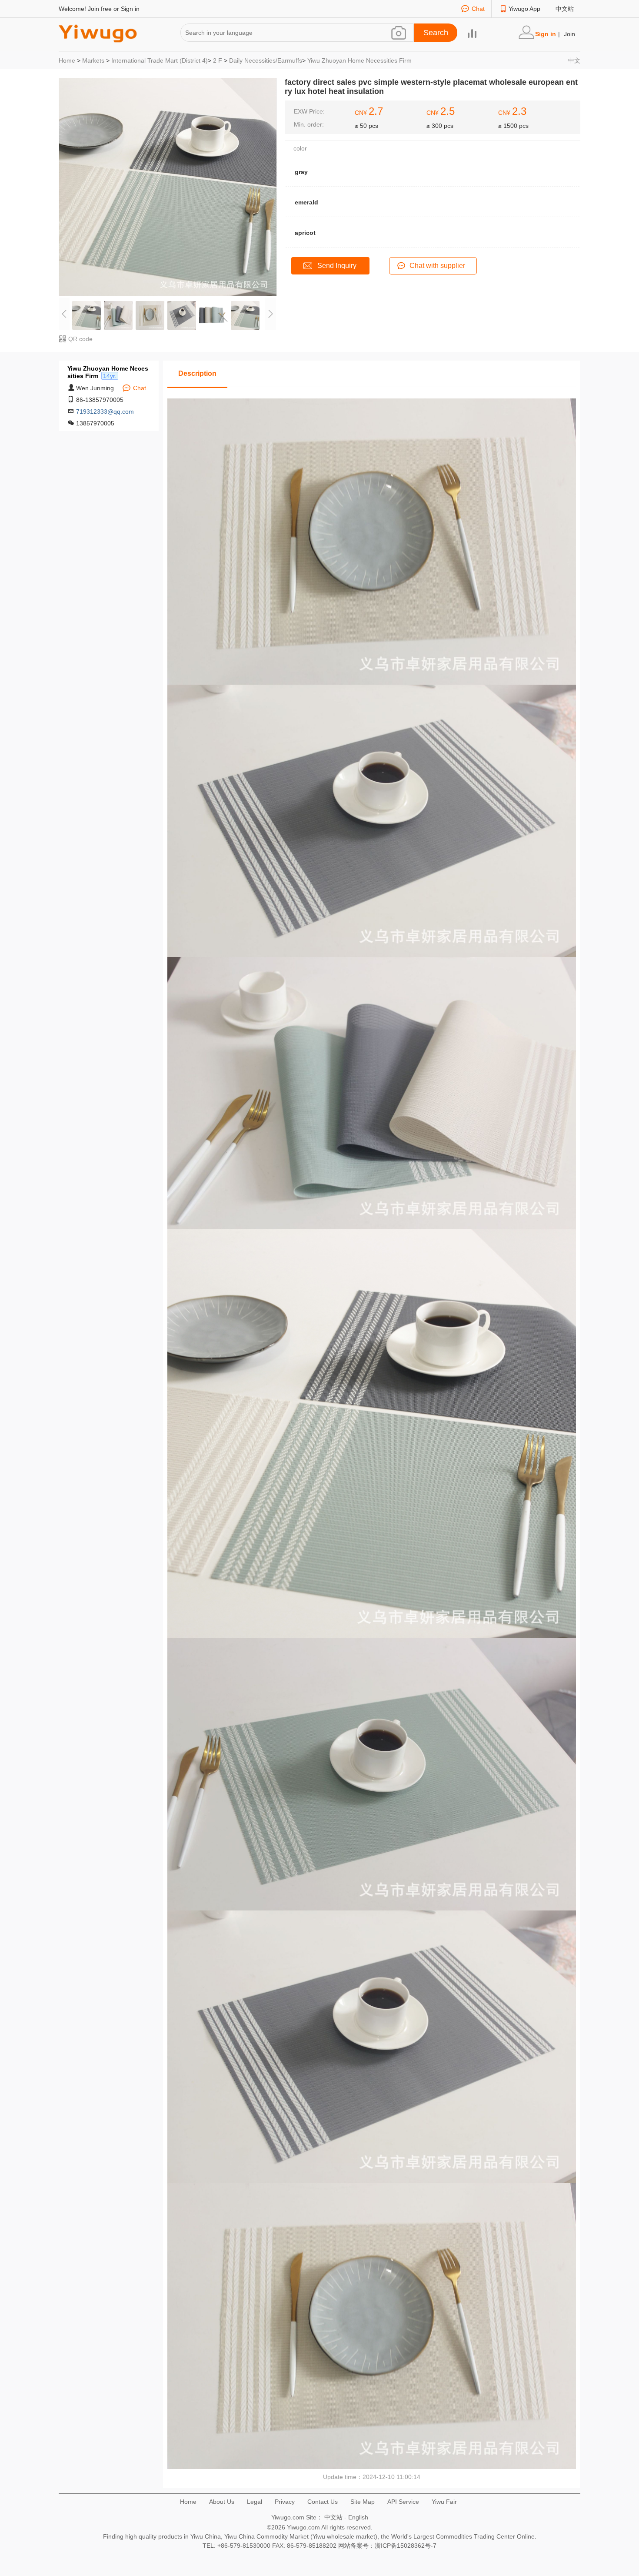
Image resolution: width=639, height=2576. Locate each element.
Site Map (363, 2502)
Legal (255, 2502)
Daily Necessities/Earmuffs (266, 60)
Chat (478, 9)
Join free (100, 9)
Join (569, 34)
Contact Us (323, 2502)
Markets (93, 60)
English (358, 2517)
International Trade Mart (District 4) (160, 60)
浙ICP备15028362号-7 (406, 2546)
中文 (574, 60)
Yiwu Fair (444, 2502)
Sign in (130, 9)
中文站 (565, 9)
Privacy (285, 2502)
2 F (218, 60)
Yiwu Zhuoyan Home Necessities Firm (359, 60)
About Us (222, 2502)
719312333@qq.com (105, 411)
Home (67, 60)
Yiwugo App (524, 9)
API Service (403, 2502)
